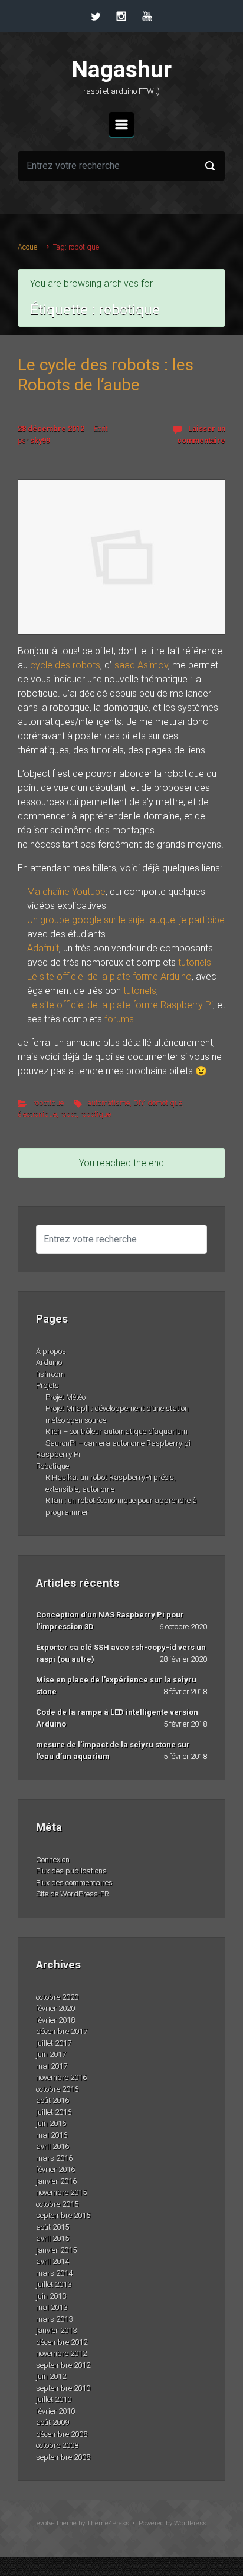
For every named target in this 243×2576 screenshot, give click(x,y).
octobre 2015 (57, 2204)
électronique (37, 1114)
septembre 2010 (63, 2388)
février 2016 (55, 2169)
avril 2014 (52, 2261)
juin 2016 (51, 2123)
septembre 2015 (63, 2215)
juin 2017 (51, 2054)
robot (68, 1114)
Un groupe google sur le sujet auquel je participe (126, 920)
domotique (165, 1103)
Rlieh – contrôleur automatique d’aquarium (116, 1431)
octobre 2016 (57, 2089)
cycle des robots (65, 665)
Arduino (49, 1362)
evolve (46, 2523)
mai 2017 (52, 2066)
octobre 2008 (57, 2445)
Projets (47, 1385)
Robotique (52, 1466)
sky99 (40, 440)
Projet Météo (65, 1397)
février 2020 (55, 2008)
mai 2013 (52, 2307)
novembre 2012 (61, 2353)
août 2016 (52, 2100)
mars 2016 (54, 2158)
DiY (139, 1103)
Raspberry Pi (58, 1454)
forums (119, 1019)
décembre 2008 (62, 2434)
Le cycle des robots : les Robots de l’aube (106, 375)
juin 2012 (51, 2376)
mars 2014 (54, 2273)
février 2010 (55, 2411)
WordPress (190, 2523)
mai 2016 (52, 2135)
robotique (48, 1103)
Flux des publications (71, 1871)
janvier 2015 (56, 2250)
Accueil (29, 247)
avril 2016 (52, 2146)
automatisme (109, 1103)
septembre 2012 (63, 2365)
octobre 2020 (57, 1997)
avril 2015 (52, 2238)
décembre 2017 (62, 2031)
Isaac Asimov (140, 665)
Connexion (53, 1860)
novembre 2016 (61, 2077)
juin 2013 (51, 2296)
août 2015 (52, 2227)
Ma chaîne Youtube (66, 892)
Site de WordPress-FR (73, 1894)
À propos (51, 1351)
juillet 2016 (54, 2112)
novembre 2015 (61, 2192)
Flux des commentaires (74, 1883)
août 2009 (52, 2422)
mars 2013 (54, 2319)
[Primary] (121, 124)
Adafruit (43, 948)
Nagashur (122, 70)
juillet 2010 (54, 2399)
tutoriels (195, 962)
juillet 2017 (54, 2043)
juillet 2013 (54, 2284)
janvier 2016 (56, 2181)
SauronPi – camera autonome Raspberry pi (118, 1443)
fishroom (50, 1374)
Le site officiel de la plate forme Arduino (109, 977)
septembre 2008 (63, 2457)
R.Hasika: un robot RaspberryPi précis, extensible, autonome (111, 1483)
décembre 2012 (62, 2342)
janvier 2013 (56, 2330)
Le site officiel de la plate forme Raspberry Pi (120, 1005)
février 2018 (55, 2020)
